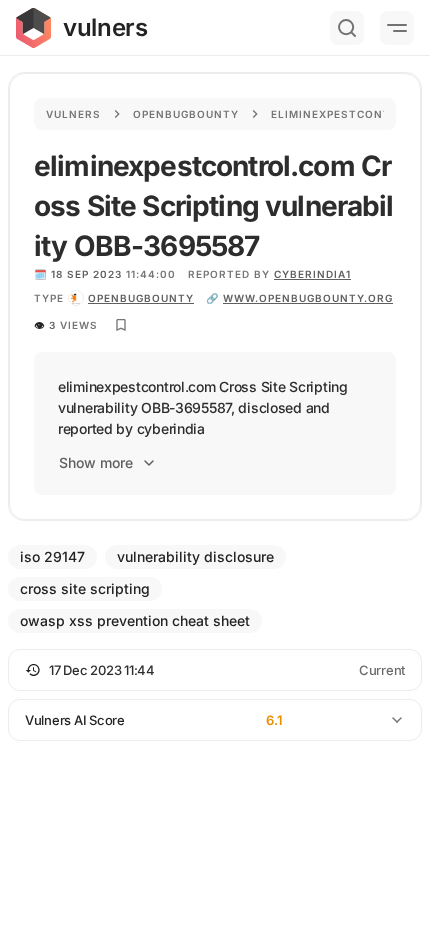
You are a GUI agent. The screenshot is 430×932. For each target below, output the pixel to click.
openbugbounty (141, 298)
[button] (215, 670)
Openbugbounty (186, 114)
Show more (96, 462)
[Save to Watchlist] (121, 325)
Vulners (73, 114)
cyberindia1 (312, 274)
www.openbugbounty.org (308, 298)
